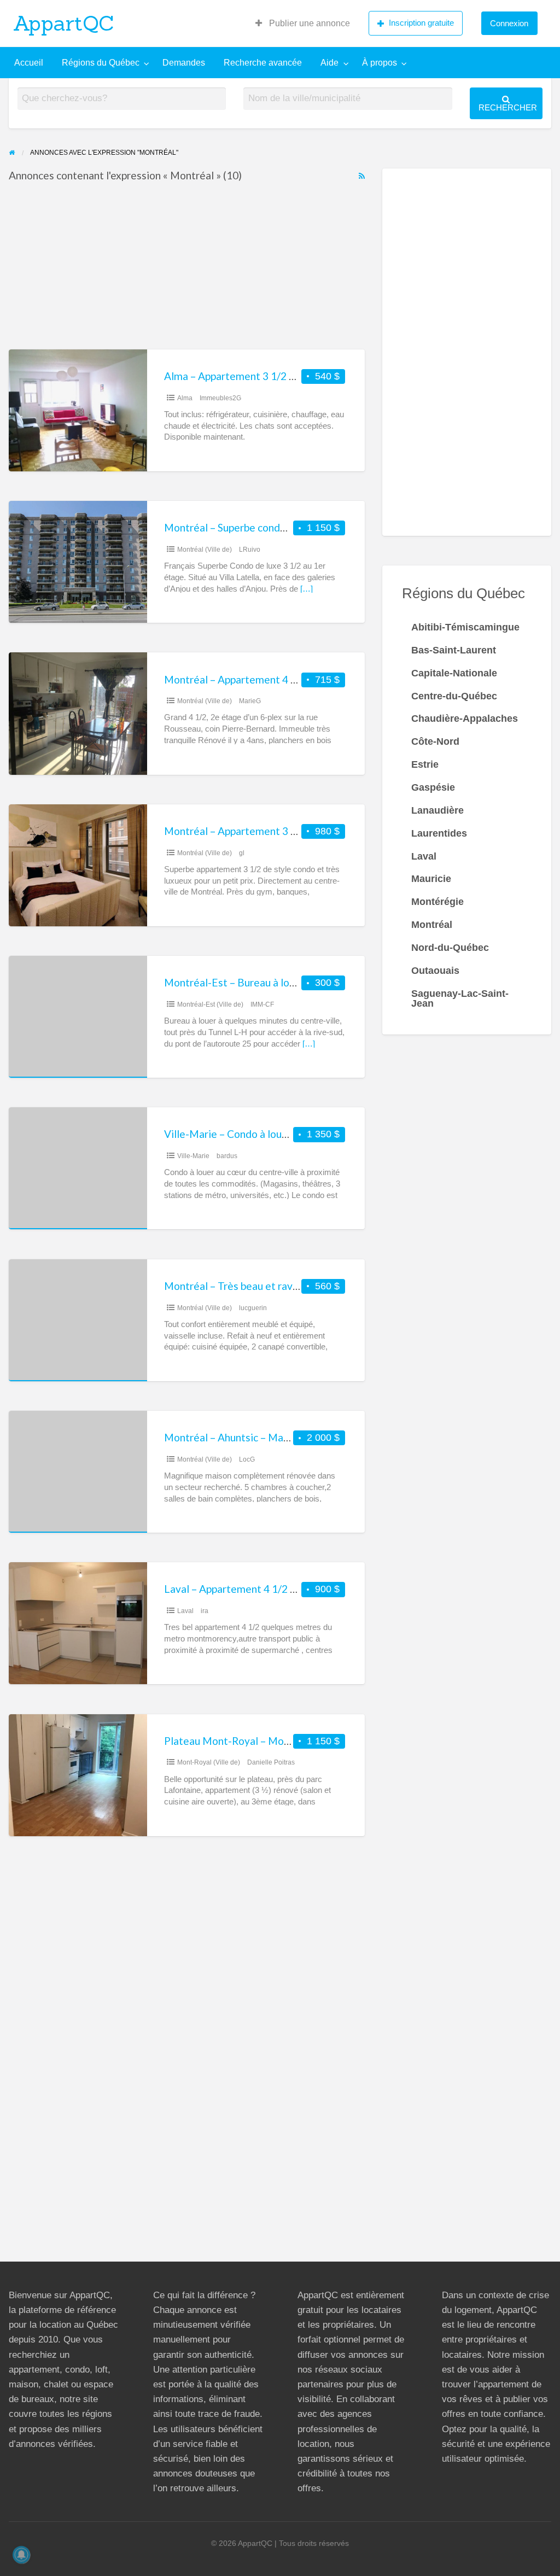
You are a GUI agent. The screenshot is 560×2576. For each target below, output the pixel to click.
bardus (227, 1156)
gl (242, 853)
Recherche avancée (263, 63)
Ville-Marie (193, 1156)
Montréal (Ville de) (205, 550)
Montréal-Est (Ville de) (210, 1004)
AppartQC (64, 23)
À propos (380, 63)
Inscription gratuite (421, 23)
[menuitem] (303, 24)
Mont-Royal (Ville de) (209, 1762)
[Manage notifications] (21, 2555)
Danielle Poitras (271, 1762)
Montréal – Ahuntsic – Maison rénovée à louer (271, 1437)
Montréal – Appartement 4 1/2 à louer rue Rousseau (284, 679)
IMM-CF (262, 1004)
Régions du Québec (101, 63)
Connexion (509, 23)
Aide (329, 63)
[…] (307, 589)
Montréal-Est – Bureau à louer (234, 982)
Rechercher (508, 107)
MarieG (250, 701)
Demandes (184, 63)
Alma (185, 398)
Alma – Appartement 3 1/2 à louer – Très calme (273, 376)
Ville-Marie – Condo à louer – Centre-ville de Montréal (291, 1134)
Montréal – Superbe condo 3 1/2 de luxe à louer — (278, 527)
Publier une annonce (308, 23)
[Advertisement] (187, 268)
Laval (185, 1611)
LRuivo (250, 550)
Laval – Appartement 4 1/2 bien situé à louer (267, 1589)
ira (205, 1611)
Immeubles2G (220, 398)
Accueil (29, 63)
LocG (247, 1459)
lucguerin (253, 1308)
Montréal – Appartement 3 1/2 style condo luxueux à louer (299, 831)
